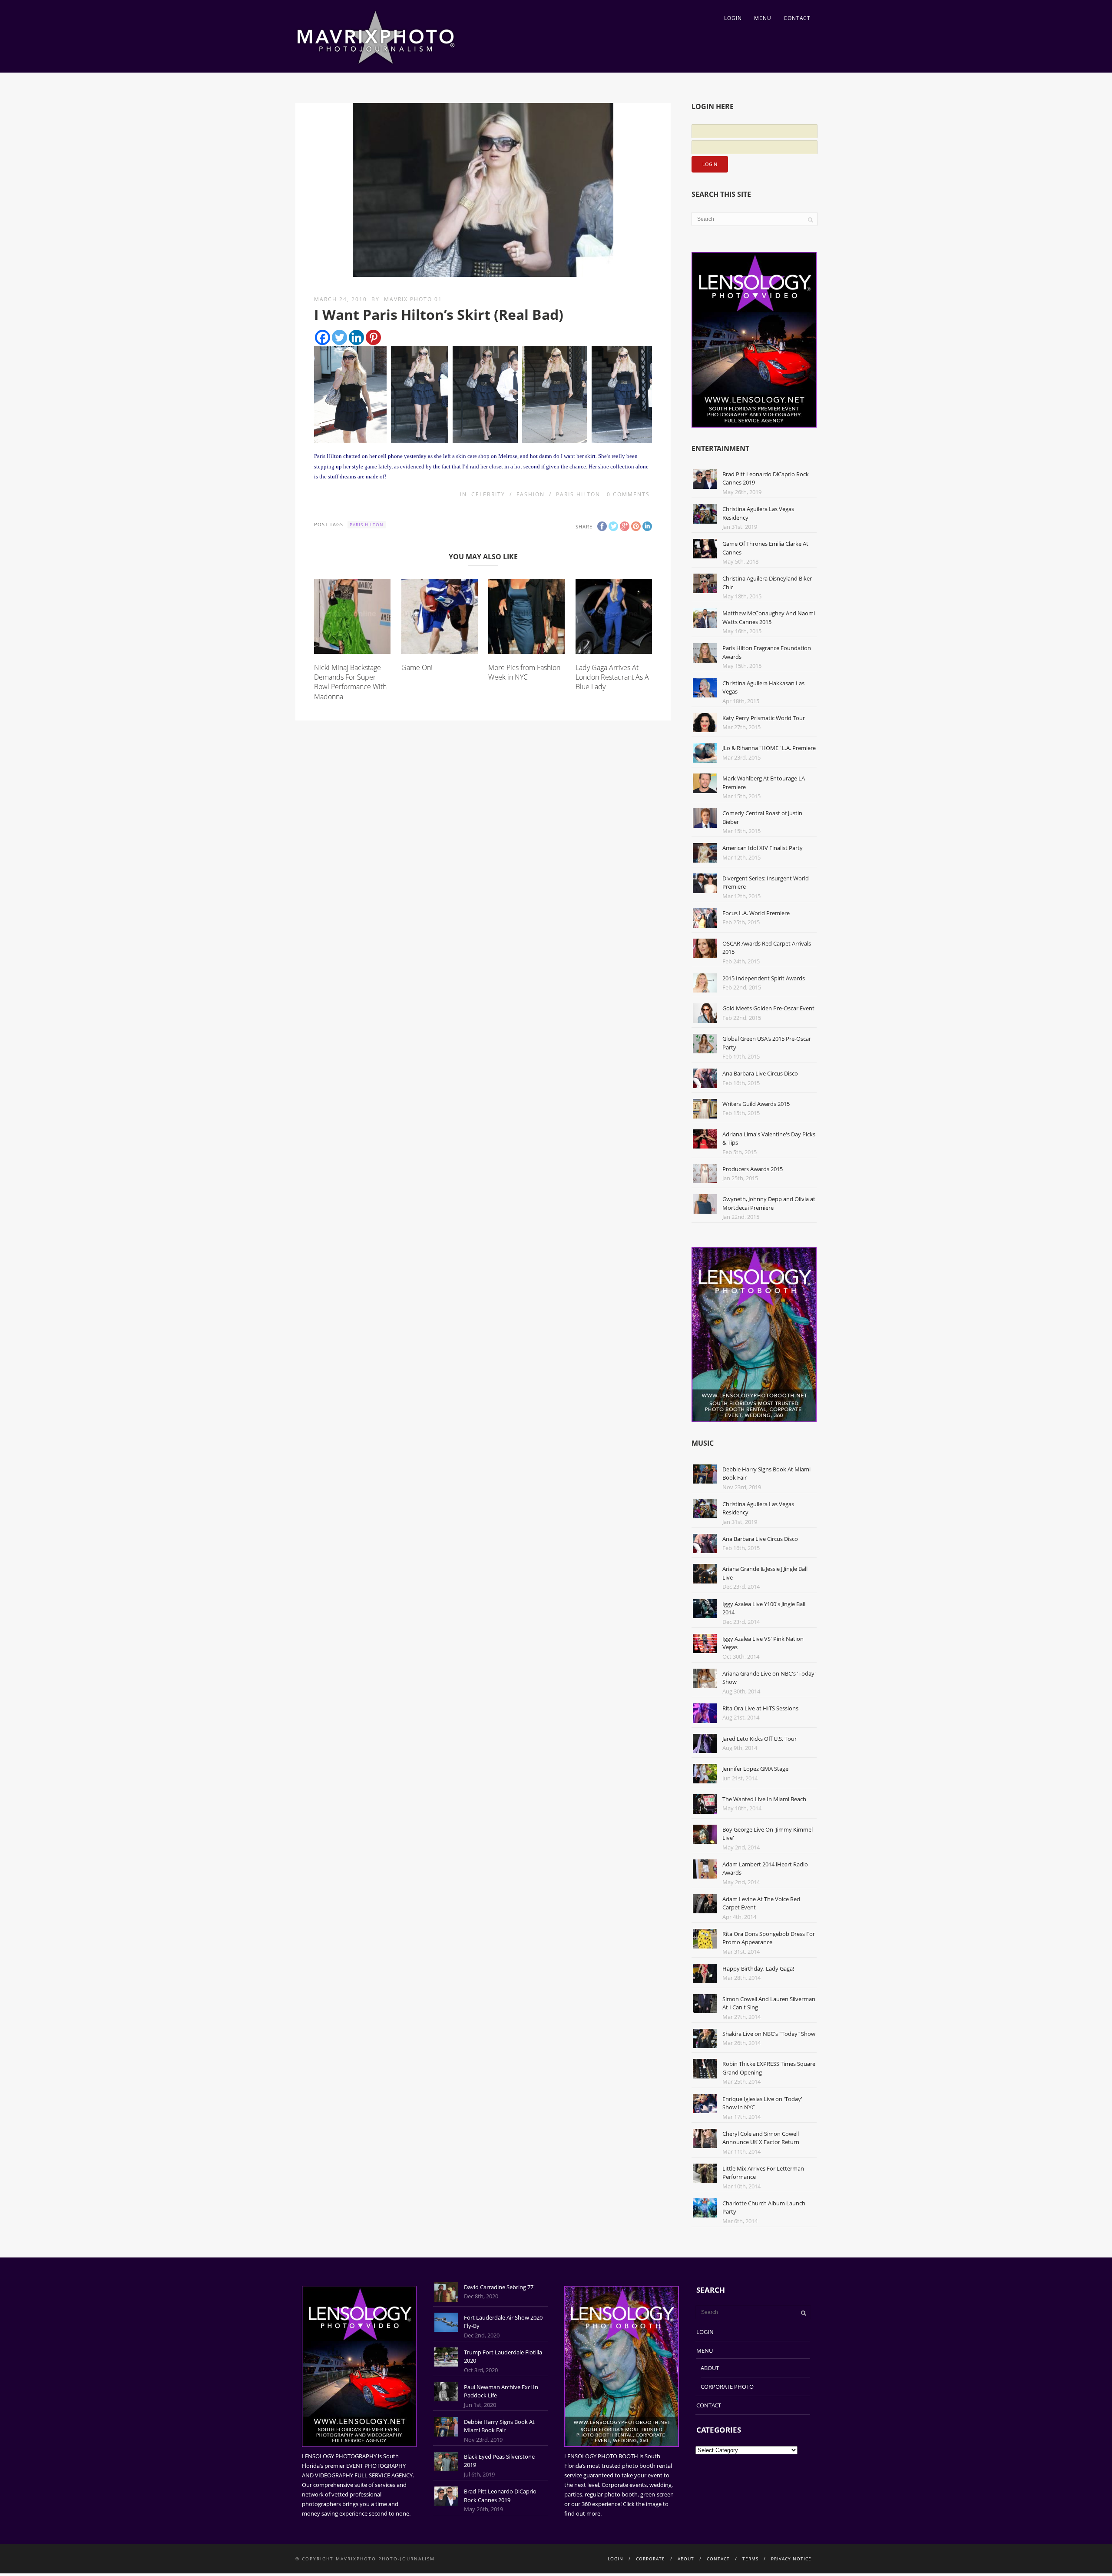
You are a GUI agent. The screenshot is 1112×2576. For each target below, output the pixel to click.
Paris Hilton (578, 494)
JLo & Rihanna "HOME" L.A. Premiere (769, 748)
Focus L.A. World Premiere (756, 913)
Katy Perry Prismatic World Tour (764, 718)
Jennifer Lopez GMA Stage (755, 1769)
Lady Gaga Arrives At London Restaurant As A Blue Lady (612, 677)
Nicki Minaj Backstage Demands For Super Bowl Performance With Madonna (350, 682)
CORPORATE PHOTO (727, 2387)
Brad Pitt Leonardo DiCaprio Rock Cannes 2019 (500, 2496)
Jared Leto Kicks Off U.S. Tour (760, 1739)
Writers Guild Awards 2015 (756, 1104)
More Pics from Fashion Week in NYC (524, 672)
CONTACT (797, 18)
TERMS (750, 2559)
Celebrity (488, 494)
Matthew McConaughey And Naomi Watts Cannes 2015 (769, 617)
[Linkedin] (356, 337)
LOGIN (733, 18)
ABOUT (710, 2368)
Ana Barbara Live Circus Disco (760, 1073)
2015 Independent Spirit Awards (764, 978)
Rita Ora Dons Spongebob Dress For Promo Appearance (769, 1938)
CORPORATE (650, 2559)
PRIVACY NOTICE (791, 2559)
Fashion (531, 494)
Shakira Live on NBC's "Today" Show (769, 2034)
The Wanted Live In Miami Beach (764, 1799)
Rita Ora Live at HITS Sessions (760, 1708)
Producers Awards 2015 (753, 1169)
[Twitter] (339, 337)
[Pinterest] (373, 337)
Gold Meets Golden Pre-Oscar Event (768, 1008)
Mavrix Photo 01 (413, 299)
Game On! (417, 667)
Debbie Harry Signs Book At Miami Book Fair (499, 2426)
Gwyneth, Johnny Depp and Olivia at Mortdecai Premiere (769, 1203)
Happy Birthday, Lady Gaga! (758, 1969)
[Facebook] (323, 337)
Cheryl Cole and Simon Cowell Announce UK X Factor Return (761, 2138)
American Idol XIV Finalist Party (763, 848)
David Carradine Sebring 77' (499, 2287)
